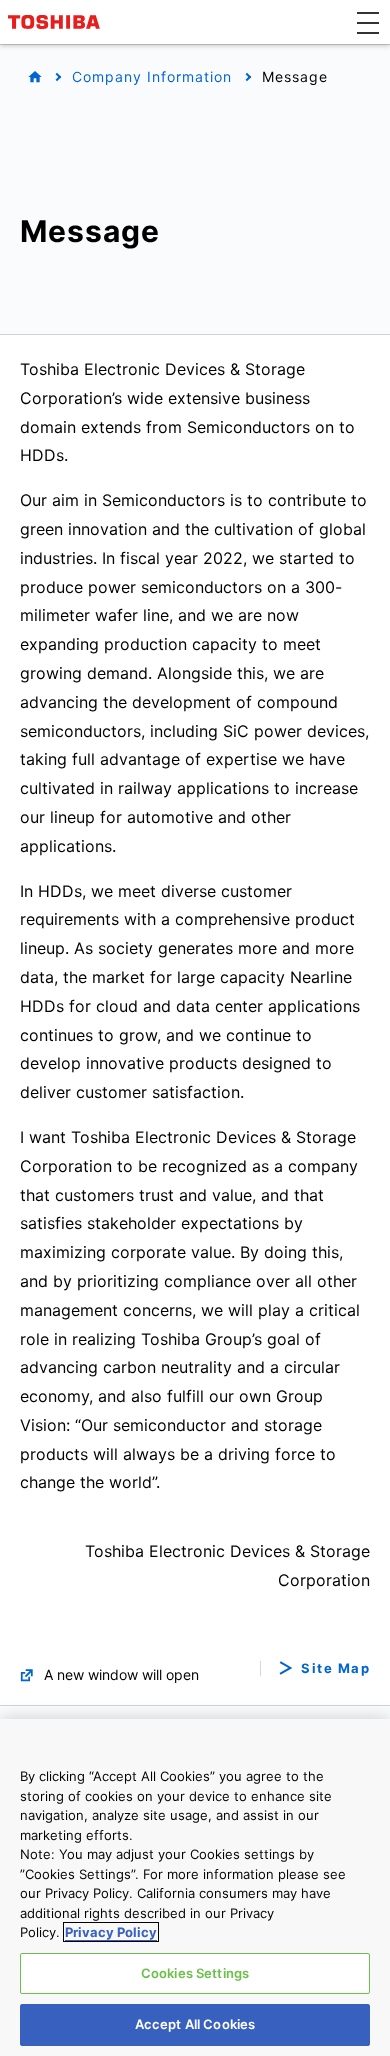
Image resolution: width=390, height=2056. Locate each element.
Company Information (152, 76)
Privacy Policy (111, 1932)
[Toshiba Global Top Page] (57, 22)
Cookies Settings (195, 1973)
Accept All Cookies (195, 2024)
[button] (368, 22)
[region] (195, 1887)
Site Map (335, 1668)
